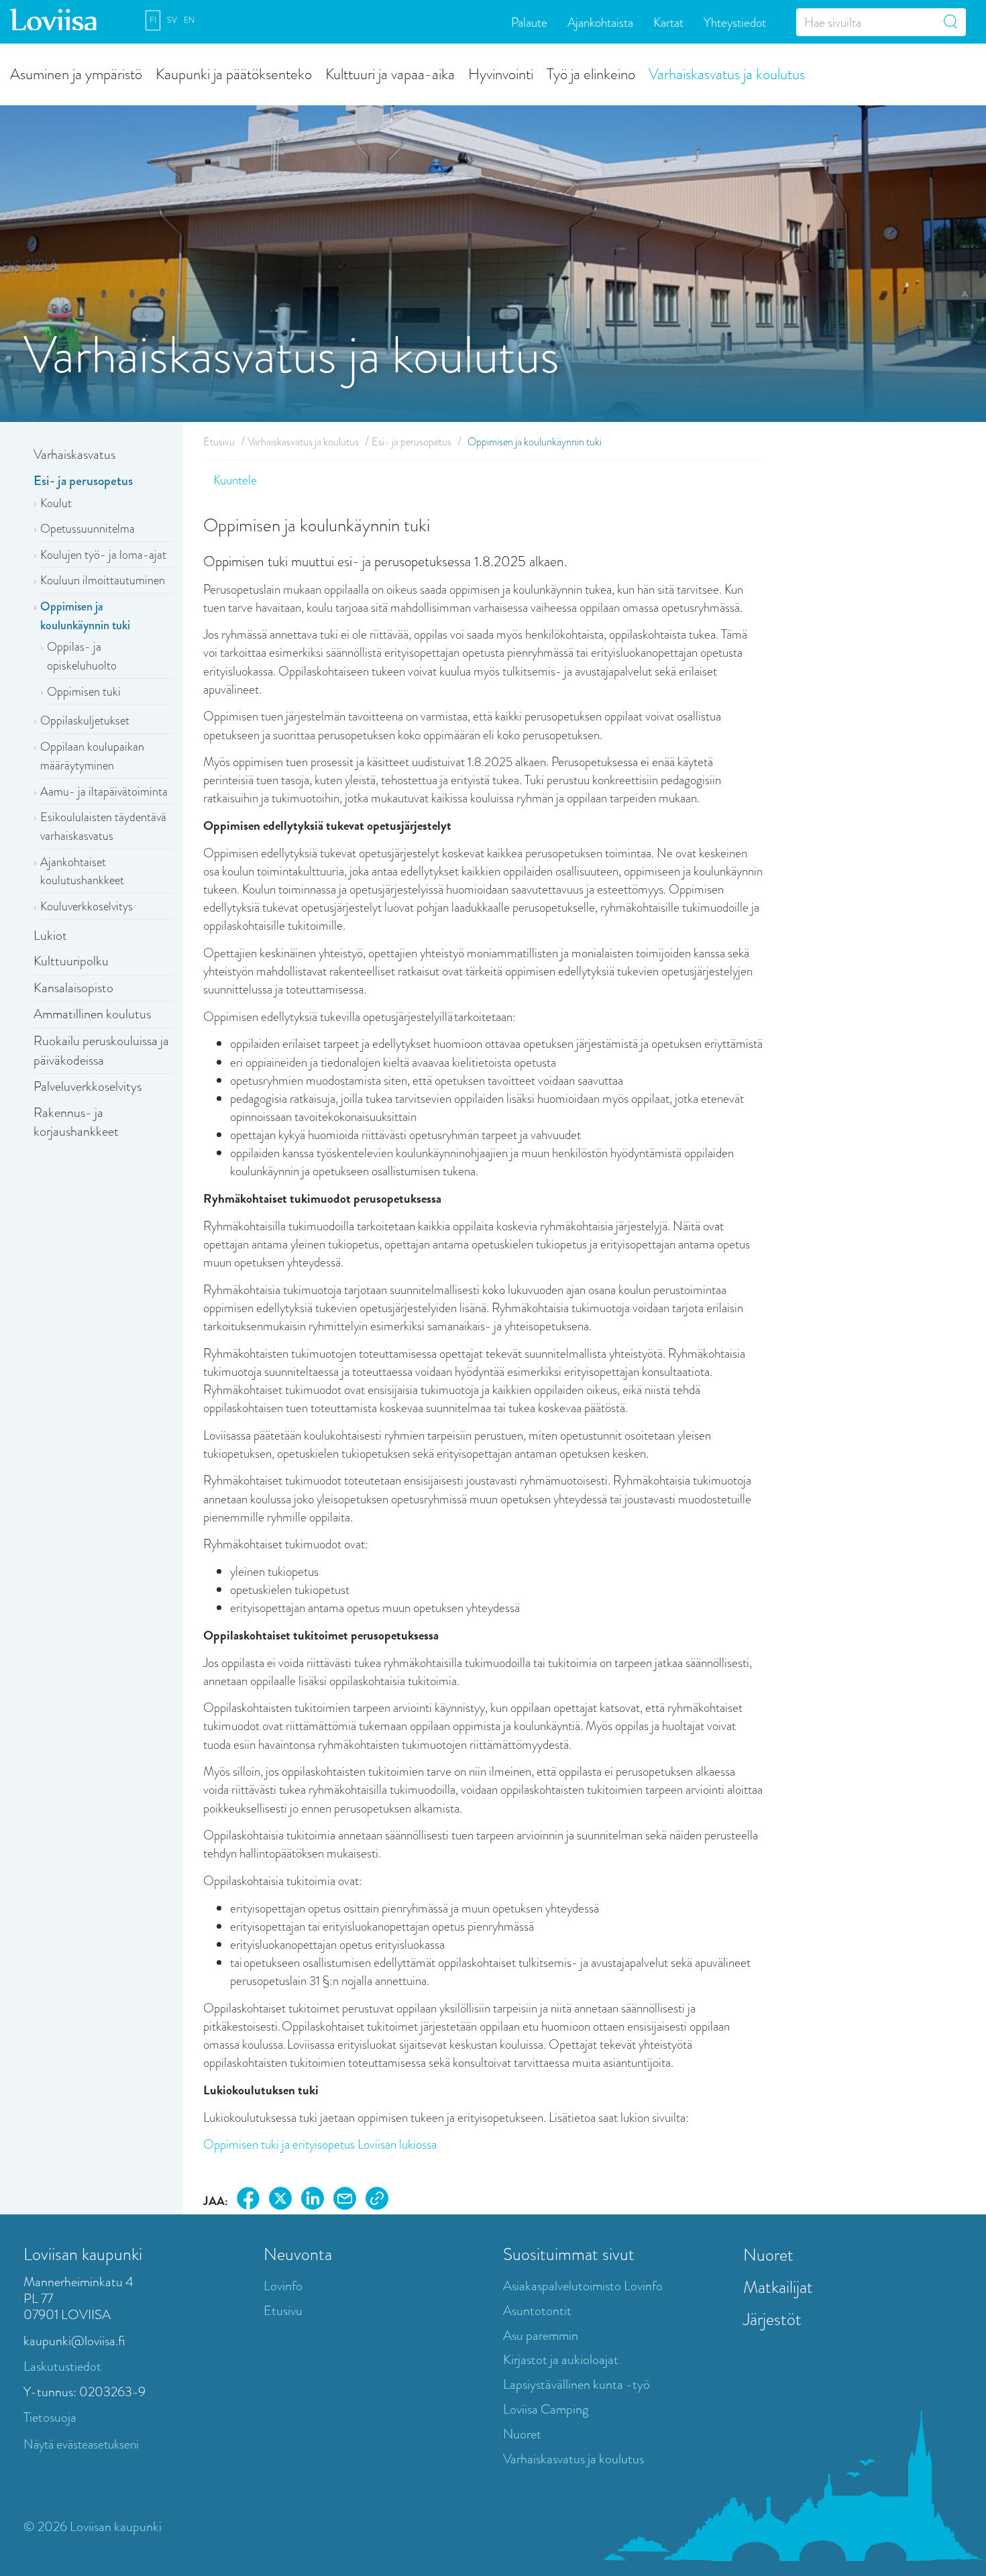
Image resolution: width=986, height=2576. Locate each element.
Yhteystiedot (735, 22)
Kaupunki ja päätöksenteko (234, 73)
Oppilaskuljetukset (85, 720)
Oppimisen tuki (84, 692)
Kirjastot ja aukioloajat (561, 2360)
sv (172, 20)
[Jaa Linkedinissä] (313, 2201)
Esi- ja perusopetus (83, 481)
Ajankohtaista (600, 22)
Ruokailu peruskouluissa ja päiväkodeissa (101, 1051)
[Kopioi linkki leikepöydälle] (377, 2201)
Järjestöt (772, 2319)
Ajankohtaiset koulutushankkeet (82, 871)
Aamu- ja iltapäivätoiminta (104, 792)
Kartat (668, 22)
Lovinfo (283, 2286)
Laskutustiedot (62, 2366)
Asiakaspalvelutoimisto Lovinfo (583, 2286)
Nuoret (522, 2434)
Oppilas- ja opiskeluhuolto (82, 656)
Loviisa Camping (546, 2409)
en (189, 20)
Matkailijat (778, 2287)
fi (153, 20)
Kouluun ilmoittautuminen (103, 580)
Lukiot (50, 935)
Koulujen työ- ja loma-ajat (103, 555)
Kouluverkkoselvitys (87, 906)
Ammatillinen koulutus (92, 1014)
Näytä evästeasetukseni (81, 2444)
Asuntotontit (537, 2311)
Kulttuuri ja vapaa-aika (390, 73)
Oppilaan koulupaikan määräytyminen (92, 756)
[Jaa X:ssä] (280, 2201)
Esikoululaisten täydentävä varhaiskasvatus (103, 826)
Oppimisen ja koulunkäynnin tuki (85, 616)
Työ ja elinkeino (591, 73)
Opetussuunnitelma (88, 529)
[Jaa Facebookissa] (248, 2201)
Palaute (529, 22)
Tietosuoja (50, 2417)
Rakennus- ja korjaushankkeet (76, 1122)
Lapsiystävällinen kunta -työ (577, 2384)
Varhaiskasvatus (74, 454)
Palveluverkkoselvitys (88, 1086)
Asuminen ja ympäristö (76, 73)
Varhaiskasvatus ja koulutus (727, 73)
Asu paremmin (541, 2336)
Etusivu (219, 442)
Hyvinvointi (501, 73)
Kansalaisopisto (73, 988)
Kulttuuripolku (71, 961)
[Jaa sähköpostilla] (345, 2201)
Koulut (56, 503)
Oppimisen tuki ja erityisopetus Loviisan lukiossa (320, 2144)
